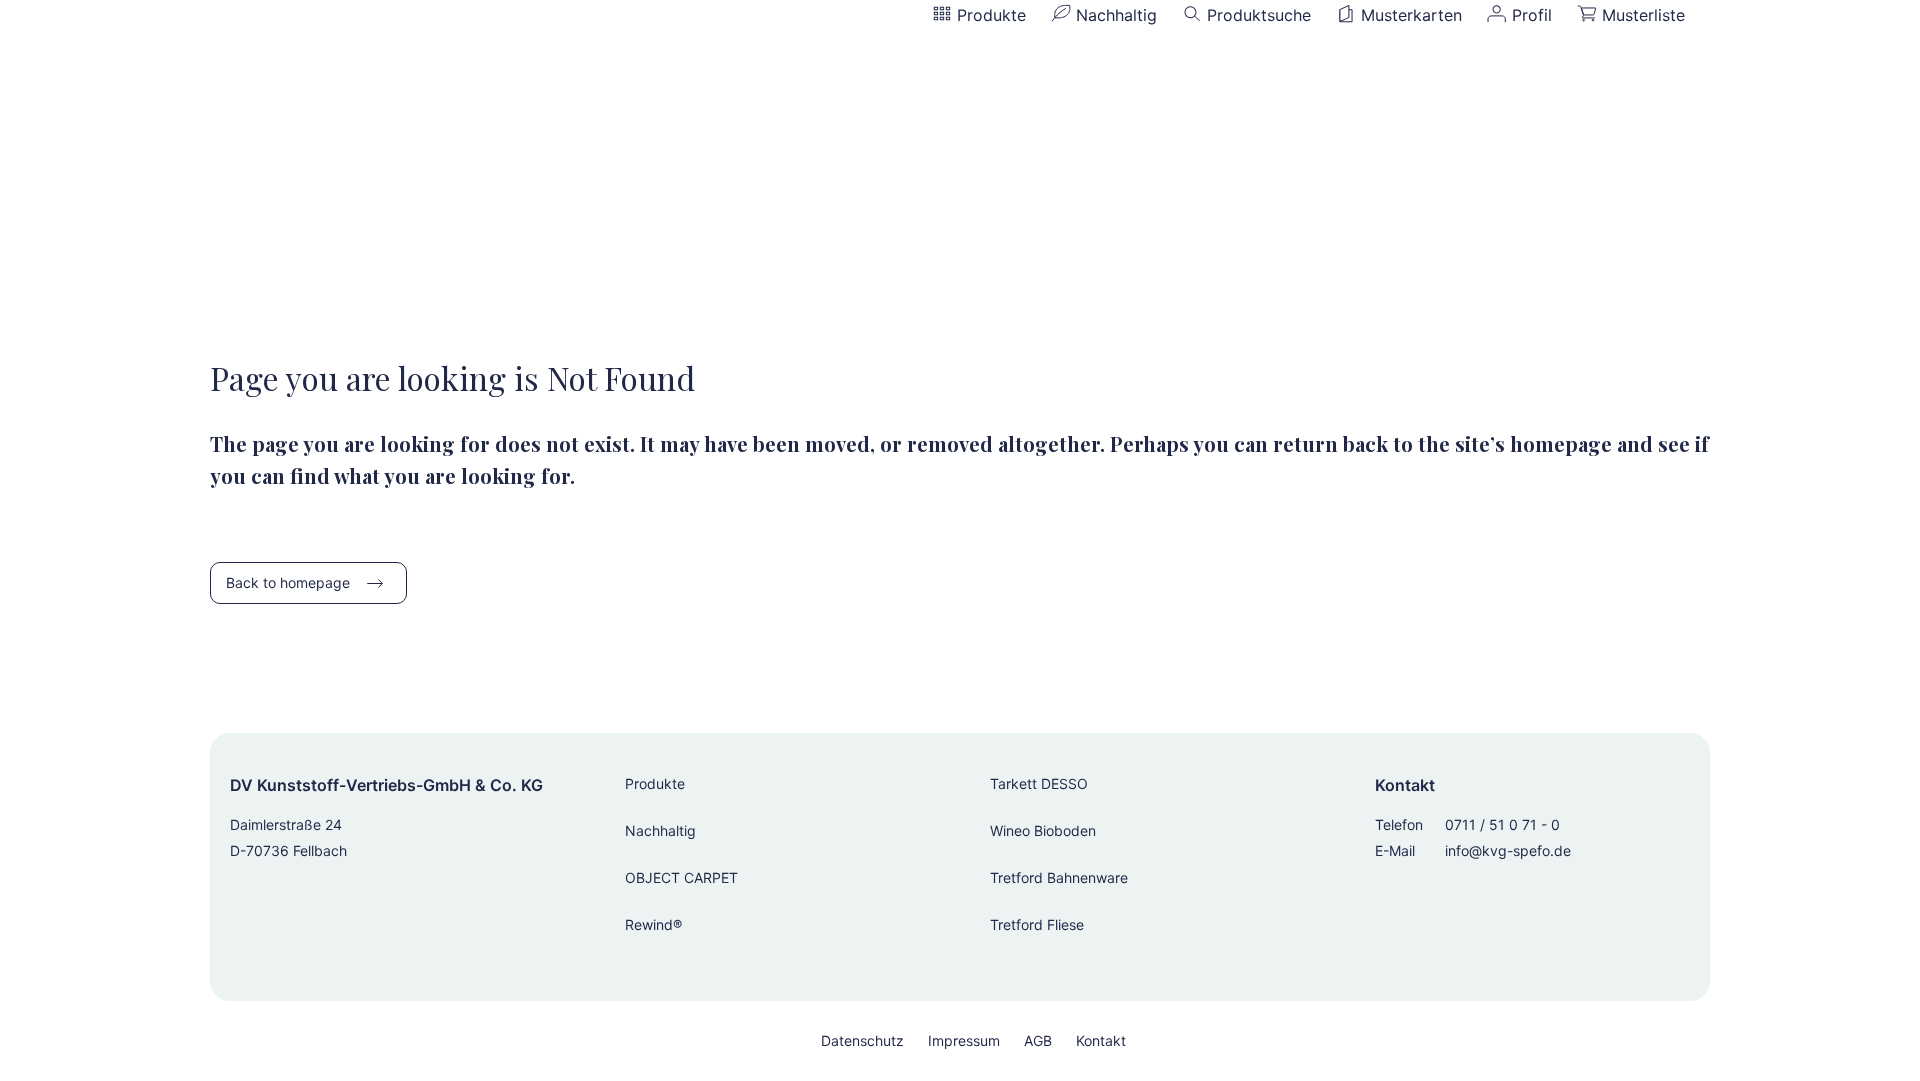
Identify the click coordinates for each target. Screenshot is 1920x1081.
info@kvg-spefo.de (1508, 850)
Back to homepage (288, 582)
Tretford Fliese (1037, 924)
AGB (1038, 1040)
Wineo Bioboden (1043, 830)
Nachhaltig (660, 830)
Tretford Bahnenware (1059, 877)
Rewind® (653, 924)
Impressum (964, 1040)
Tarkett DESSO (1039, 783)
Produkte (655, 783)
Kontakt (1101, 1040)
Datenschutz (862, 1040)
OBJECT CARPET (681, 877)
